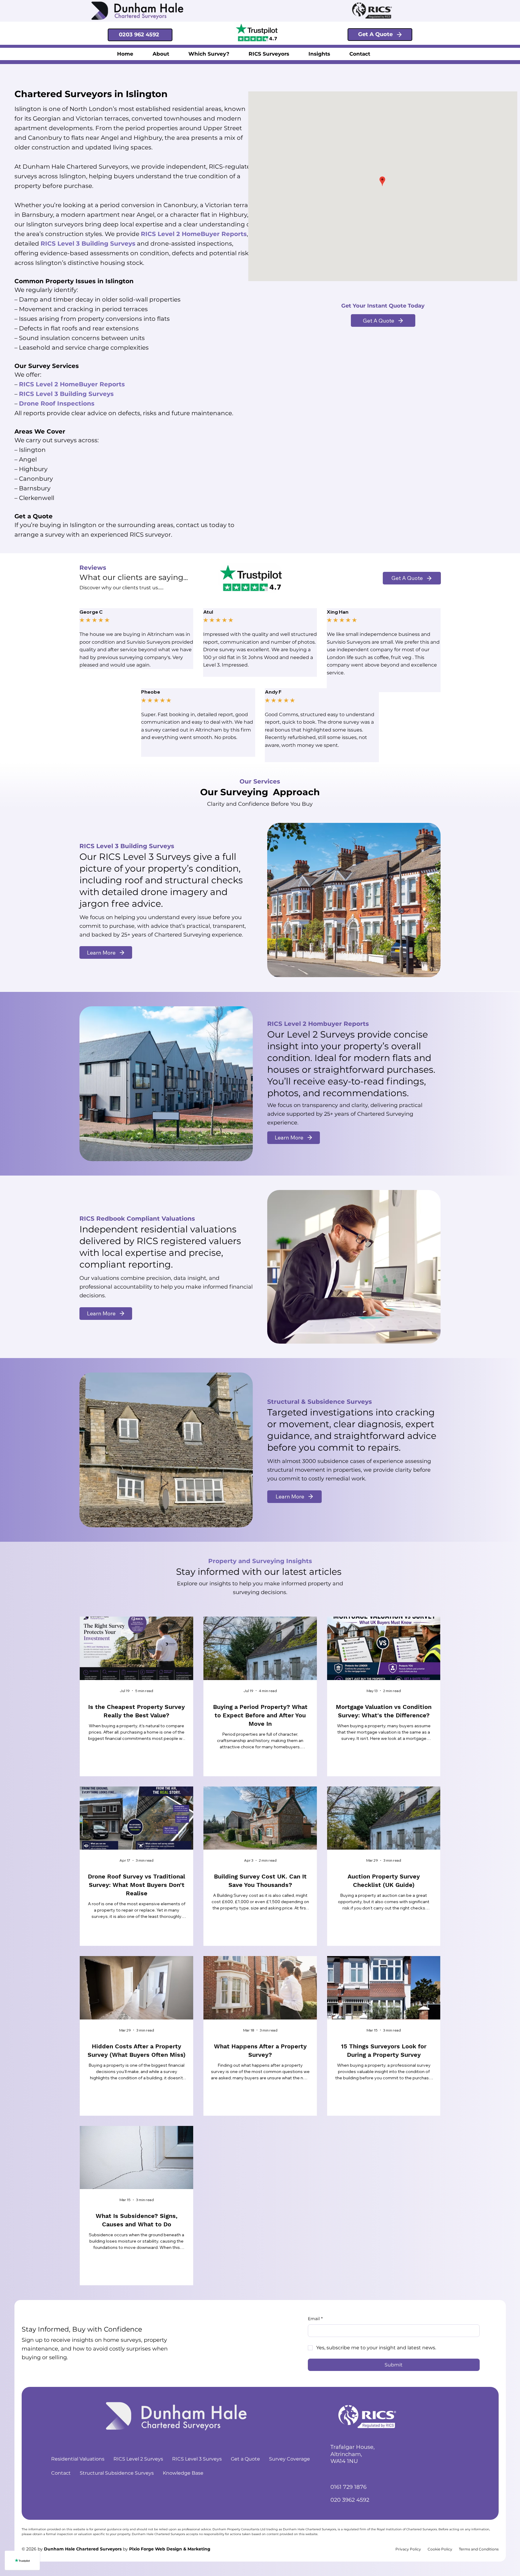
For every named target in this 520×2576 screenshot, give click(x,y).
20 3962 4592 (352, 2500)
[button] (209, 54)
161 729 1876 (350, 2487)
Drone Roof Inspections (57, 403)
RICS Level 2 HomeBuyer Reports (72, 384)
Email (315, 2319)
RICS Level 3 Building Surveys (88, 244)
